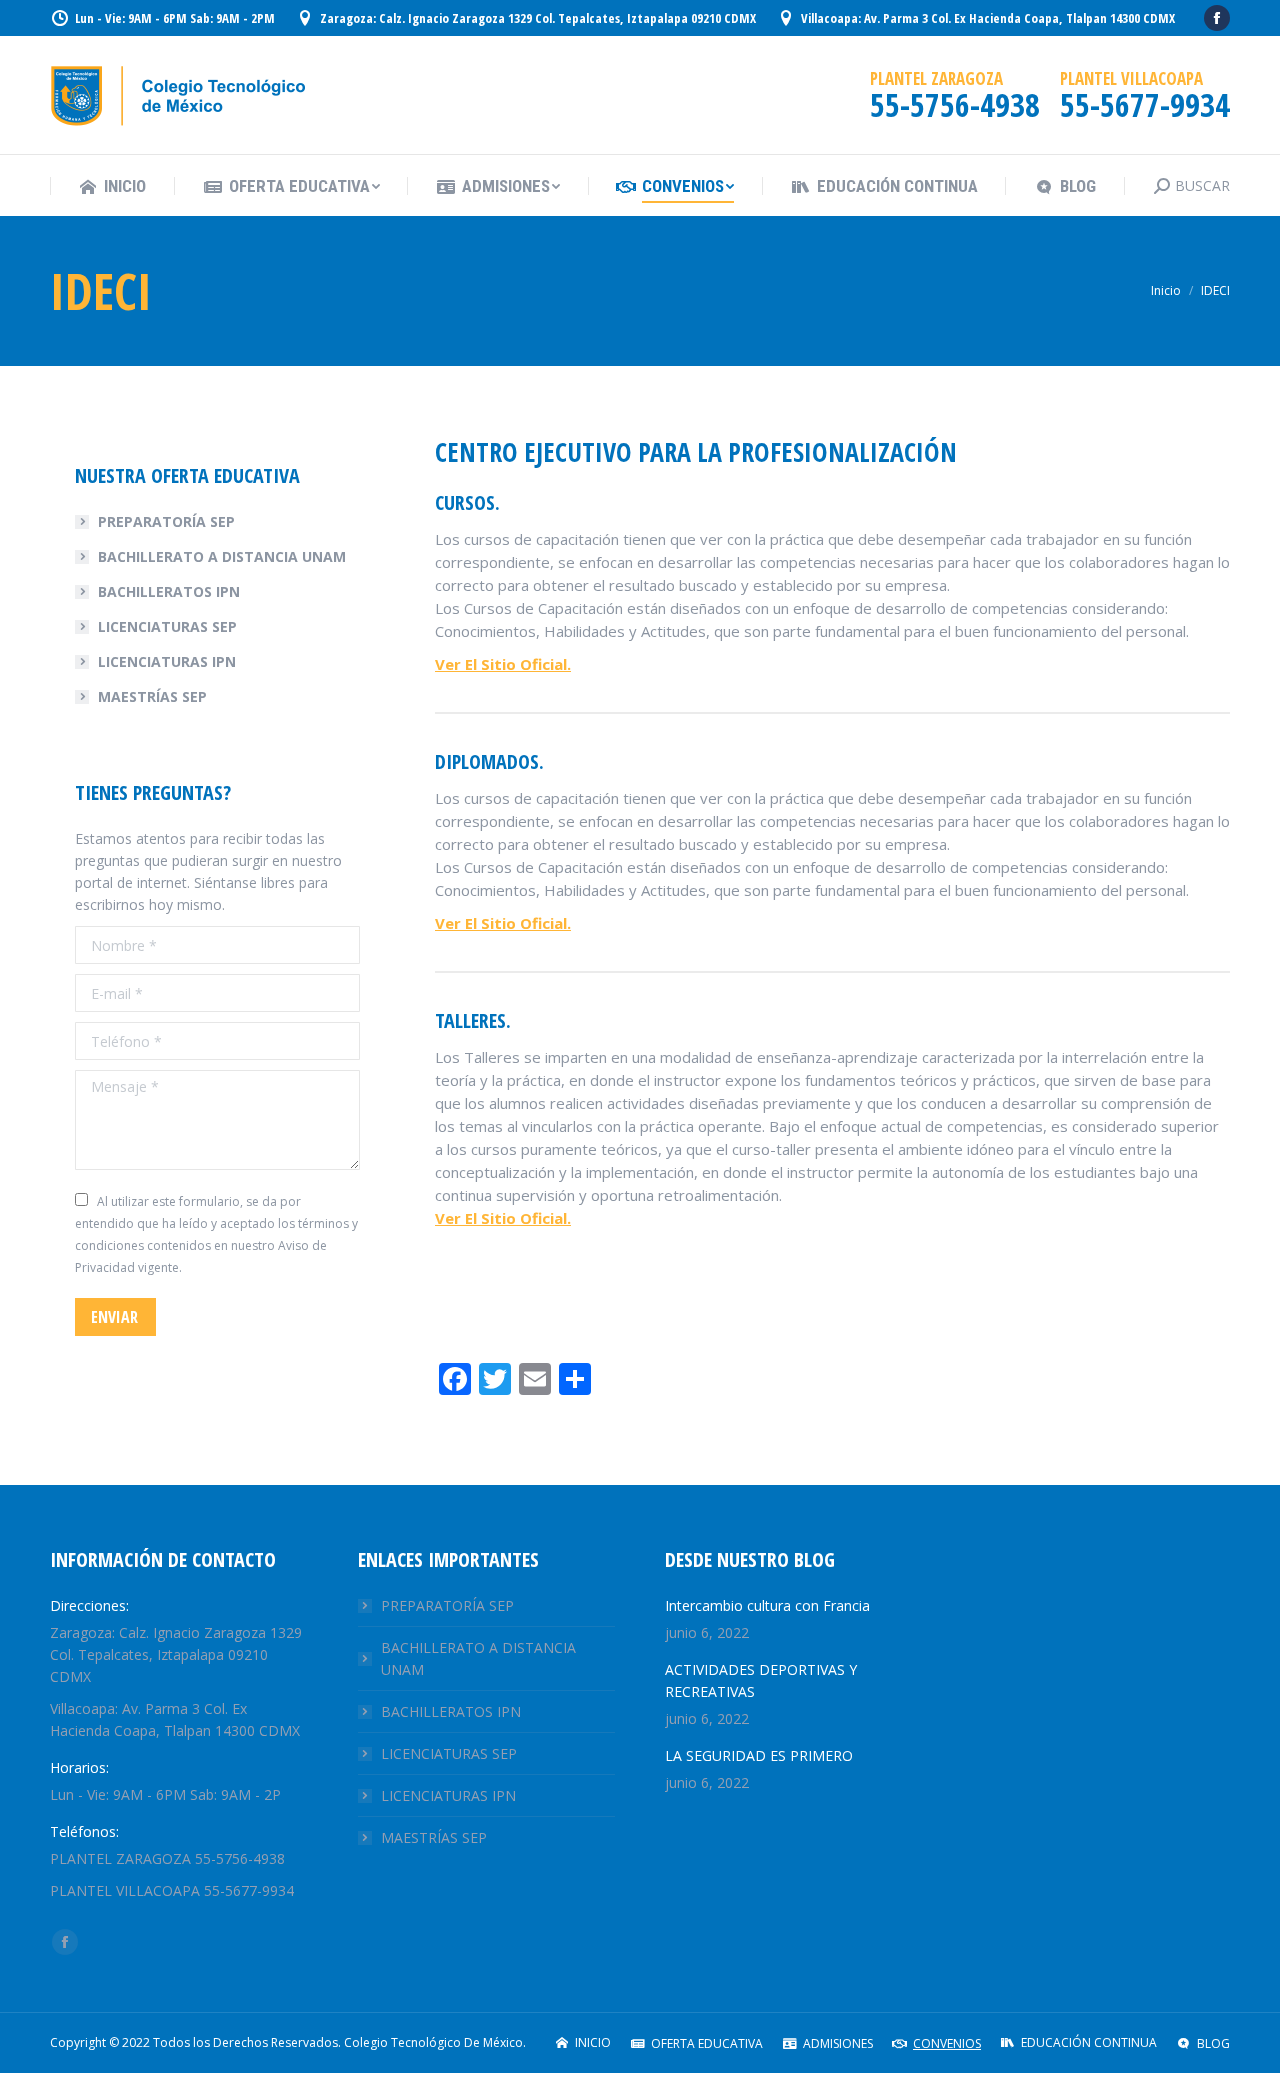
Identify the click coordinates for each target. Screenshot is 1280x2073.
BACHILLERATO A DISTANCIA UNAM (222, 556)
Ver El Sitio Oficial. (503, 664)
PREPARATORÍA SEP (166, 521)
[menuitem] (112, 186)
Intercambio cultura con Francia (767, 1605)
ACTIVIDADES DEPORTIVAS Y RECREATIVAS (761, 1680)
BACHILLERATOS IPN (169, 591)
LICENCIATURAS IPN (167, 661)
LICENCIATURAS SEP (167, 626)
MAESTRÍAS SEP (152, 696)
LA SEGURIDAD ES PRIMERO (759, 1755)
